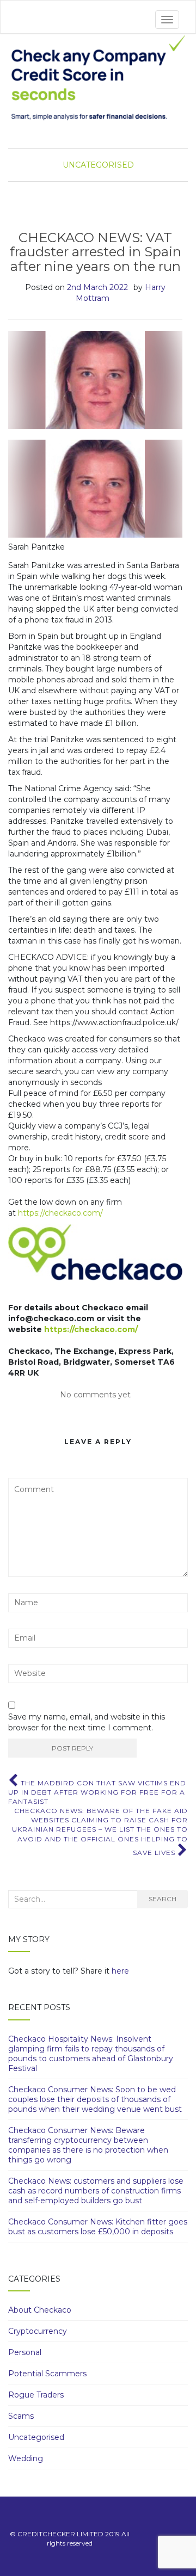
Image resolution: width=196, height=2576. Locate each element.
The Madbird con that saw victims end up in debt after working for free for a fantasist (97, 1792)
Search (163, 1899)
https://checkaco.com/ (60, 1213)
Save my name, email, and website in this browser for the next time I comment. (87, 1722)
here (120, 1971)
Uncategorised (98, 165)
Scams (21, 2416)
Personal (25, 2352)
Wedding (26, 2458)
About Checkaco (40, 2310)
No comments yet (95, 1395)
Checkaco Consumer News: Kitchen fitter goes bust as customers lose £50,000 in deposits (98, 2227)
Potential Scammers (47, 2374)
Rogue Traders (36, 2395)
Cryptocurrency (38, 2331)
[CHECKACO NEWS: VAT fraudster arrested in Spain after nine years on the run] (95, 380)
